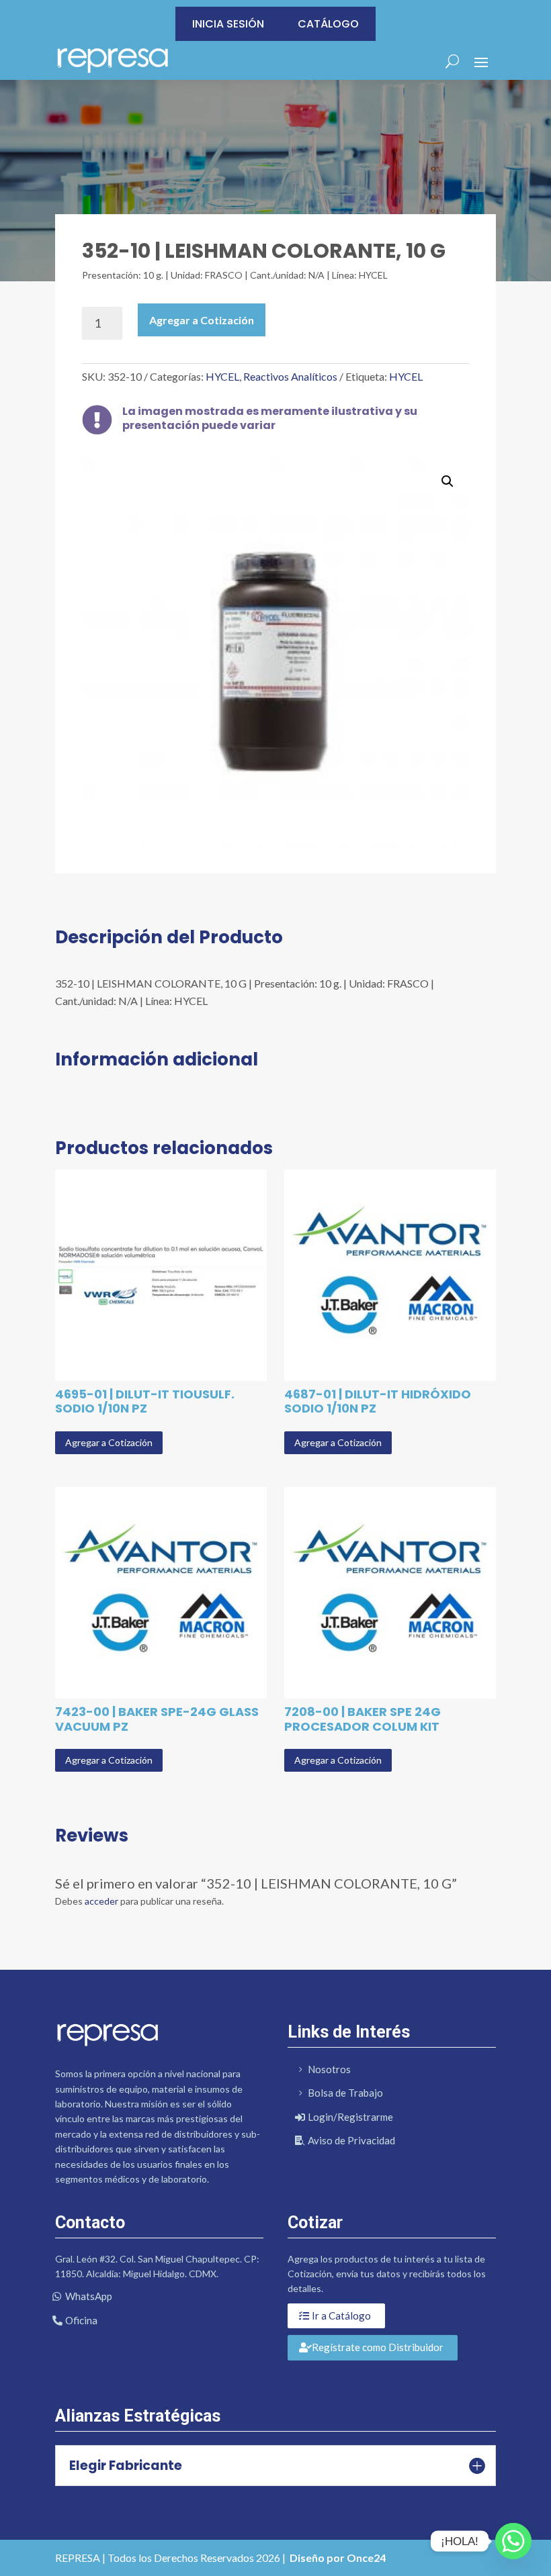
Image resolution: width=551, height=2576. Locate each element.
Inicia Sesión (228, 24)
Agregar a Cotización (202, 320)
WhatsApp (89, 2296)
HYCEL (222, 376)
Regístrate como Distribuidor (378, 2347)
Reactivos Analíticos (290, 376)
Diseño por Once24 (338, 2558)
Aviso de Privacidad (351, 2140)
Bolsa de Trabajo (345, 2093)
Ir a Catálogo (341, 2316)
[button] (448, 481)
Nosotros (329, 2069)
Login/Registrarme (350, 2117)
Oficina (81, 2320)
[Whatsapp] (513, 2541)
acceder (101, 1901)
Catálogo (328, 24)
